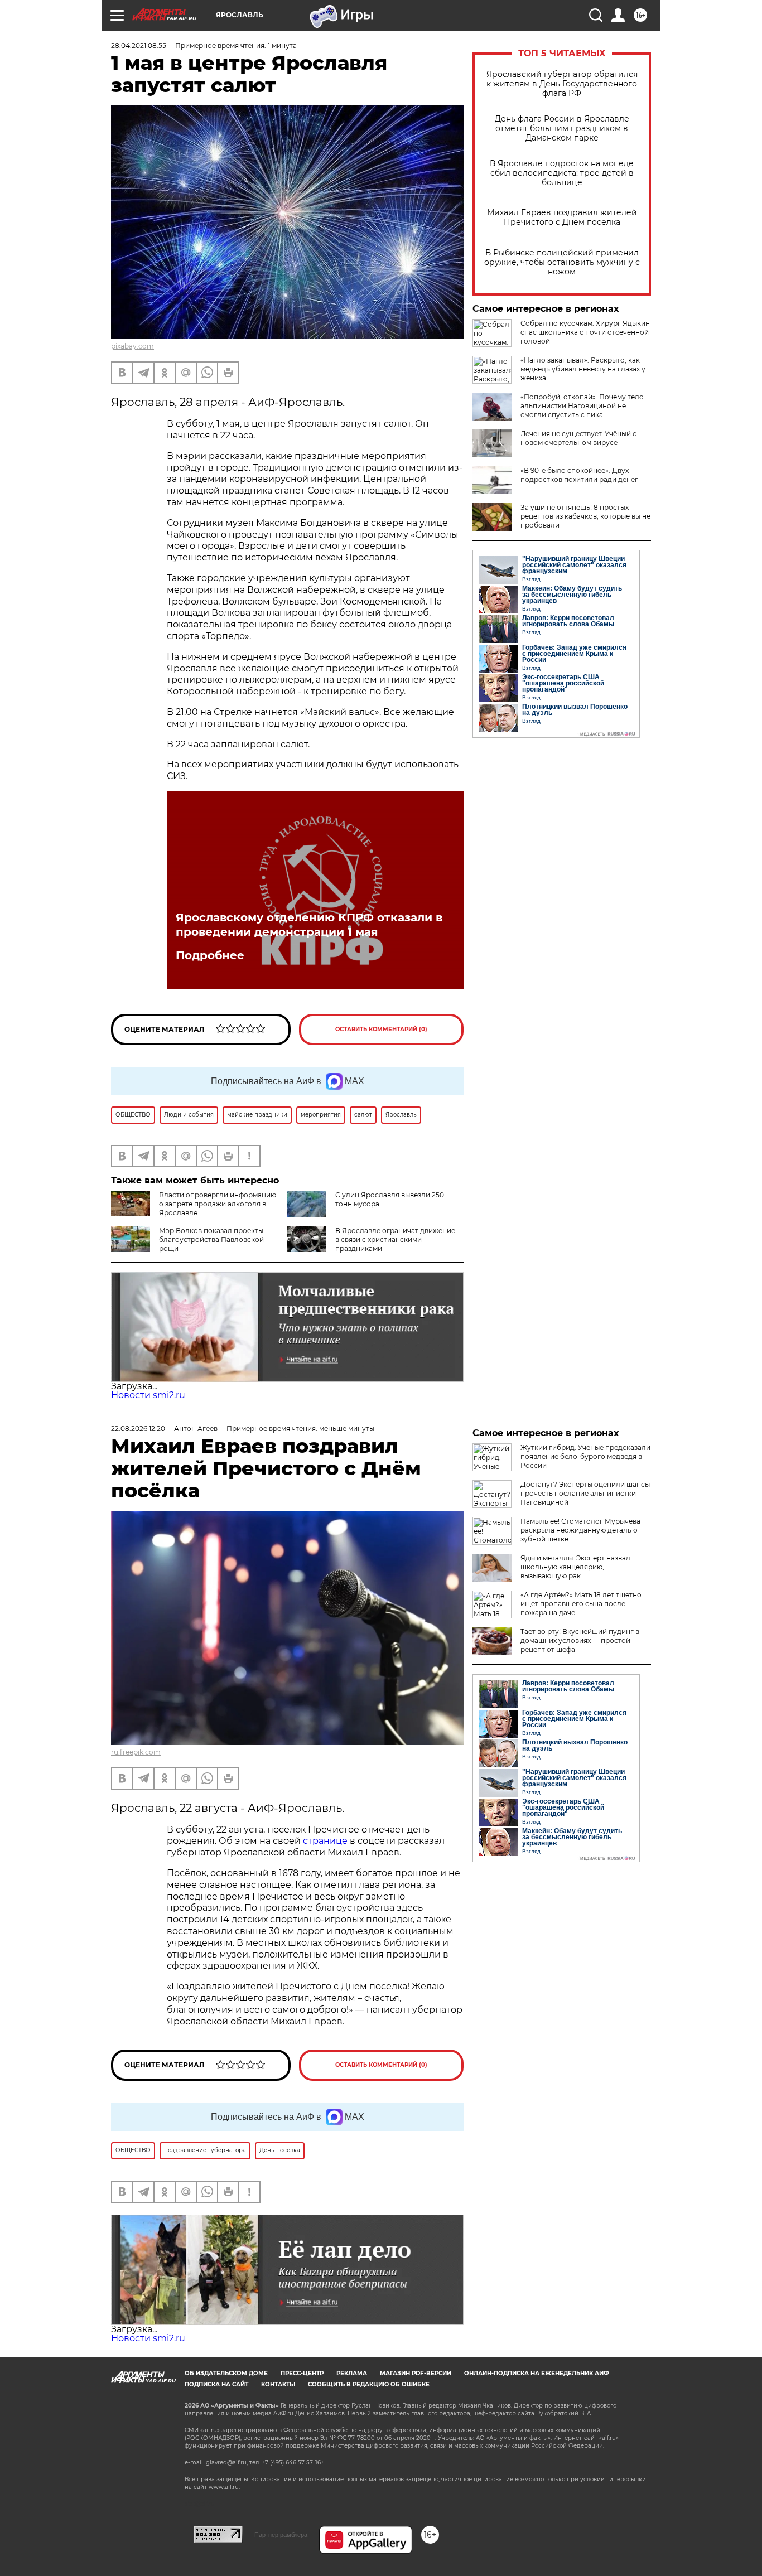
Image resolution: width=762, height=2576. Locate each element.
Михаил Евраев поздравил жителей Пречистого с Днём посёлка (562, 218)
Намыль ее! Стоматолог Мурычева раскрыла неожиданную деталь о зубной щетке (580, 1530)
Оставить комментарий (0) (381, 1029)
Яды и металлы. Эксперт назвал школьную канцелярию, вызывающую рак (575, 1567)
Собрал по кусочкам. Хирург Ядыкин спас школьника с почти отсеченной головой (585, 332)
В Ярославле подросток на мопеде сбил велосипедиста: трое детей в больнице (562, 173)
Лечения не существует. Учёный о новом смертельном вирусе (579, 438)
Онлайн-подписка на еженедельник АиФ (537, 2373)
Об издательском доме (226, 2373)
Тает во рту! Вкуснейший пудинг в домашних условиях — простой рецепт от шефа (580, 1640)
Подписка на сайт (216, 2384)
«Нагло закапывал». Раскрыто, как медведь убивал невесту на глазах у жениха (583, 369)
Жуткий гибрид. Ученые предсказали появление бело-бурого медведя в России (585, 1456)
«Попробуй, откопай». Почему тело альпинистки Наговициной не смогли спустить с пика (582, 406)
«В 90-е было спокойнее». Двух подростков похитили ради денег (579, 475)
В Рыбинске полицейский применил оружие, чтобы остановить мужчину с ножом (562, 262)
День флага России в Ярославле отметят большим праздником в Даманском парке (562, 129)
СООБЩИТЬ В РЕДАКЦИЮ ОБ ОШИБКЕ (369, 2384)
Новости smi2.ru (148, 1395)
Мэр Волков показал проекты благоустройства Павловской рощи (211, 1239)
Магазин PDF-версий (416, 2373)
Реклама (352, 2373)
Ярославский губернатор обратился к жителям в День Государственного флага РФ (562, 84)
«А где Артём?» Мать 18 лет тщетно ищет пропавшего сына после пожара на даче (581, 1604)
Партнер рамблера (281, 2535)
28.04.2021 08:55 (139, 45)
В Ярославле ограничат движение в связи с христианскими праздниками (395, 1239)
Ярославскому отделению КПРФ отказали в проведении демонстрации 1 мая (309, 925)
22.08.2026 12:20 (138, 1429)
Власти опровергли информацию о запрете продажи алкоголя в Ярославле (218, 1204)
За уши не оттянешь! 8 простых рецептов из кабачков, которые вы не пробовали (585, 516)
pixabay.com (132, 346)
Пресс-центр (302, 2373)
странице (325, 1841)
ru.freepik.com (136, 1752)
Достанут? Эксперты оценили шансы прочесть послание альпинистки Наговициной (585, 1493)
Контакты (278, 2384)
